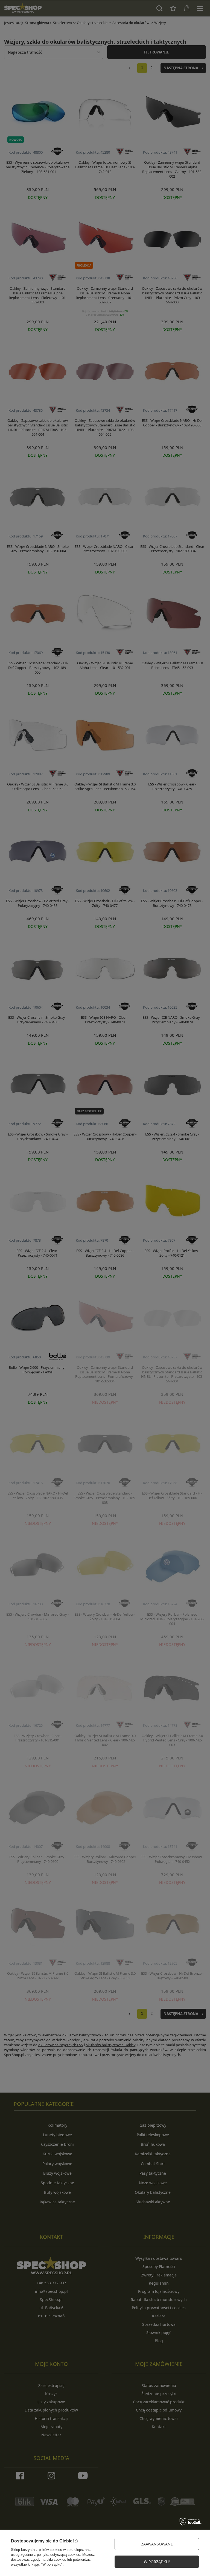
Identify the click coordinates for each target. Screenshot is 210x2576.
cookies (74, 2555)
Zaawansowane (157, 2544)
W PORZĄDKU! (157, 2562)
